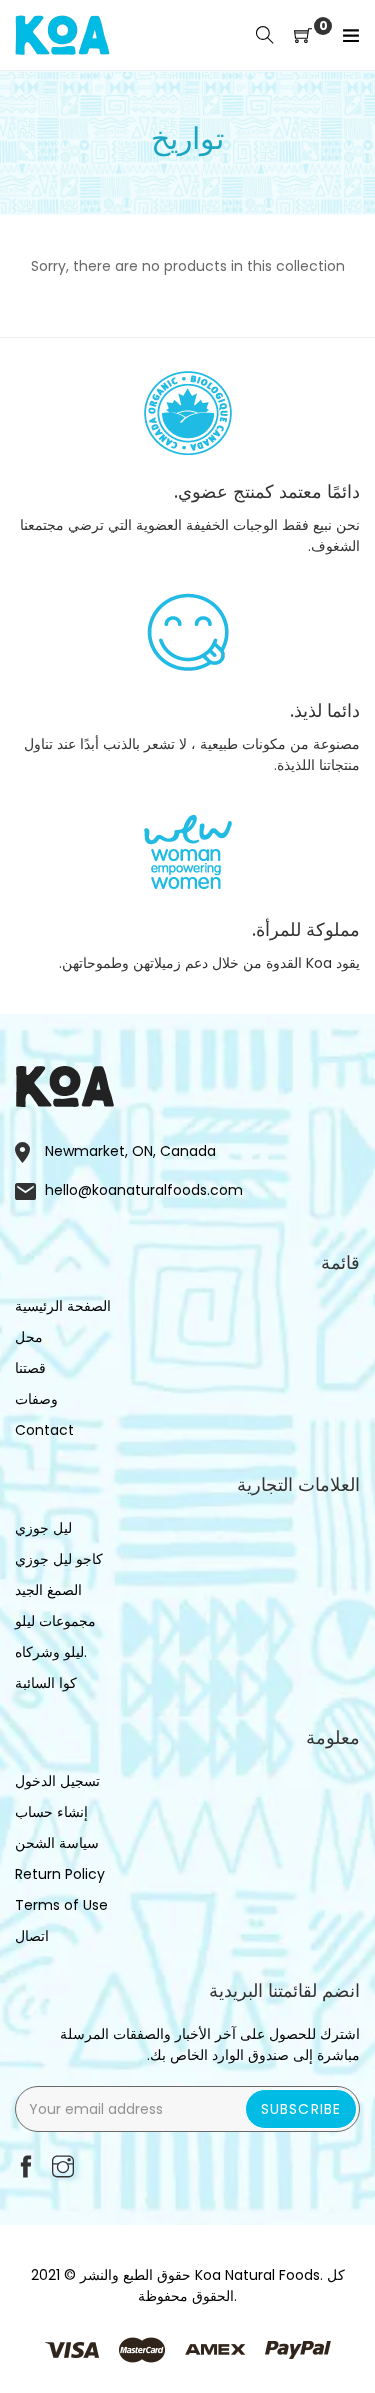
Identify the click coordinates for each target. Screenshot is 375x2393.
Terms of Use (61, 1905)
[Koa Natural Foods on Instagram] (63, 2168)
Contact (44, 1430)
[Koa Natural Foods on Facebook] (26, 2168)
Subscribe (301, 2109)
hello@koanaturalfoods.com (144, 1190)
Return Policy (60, 1874)
